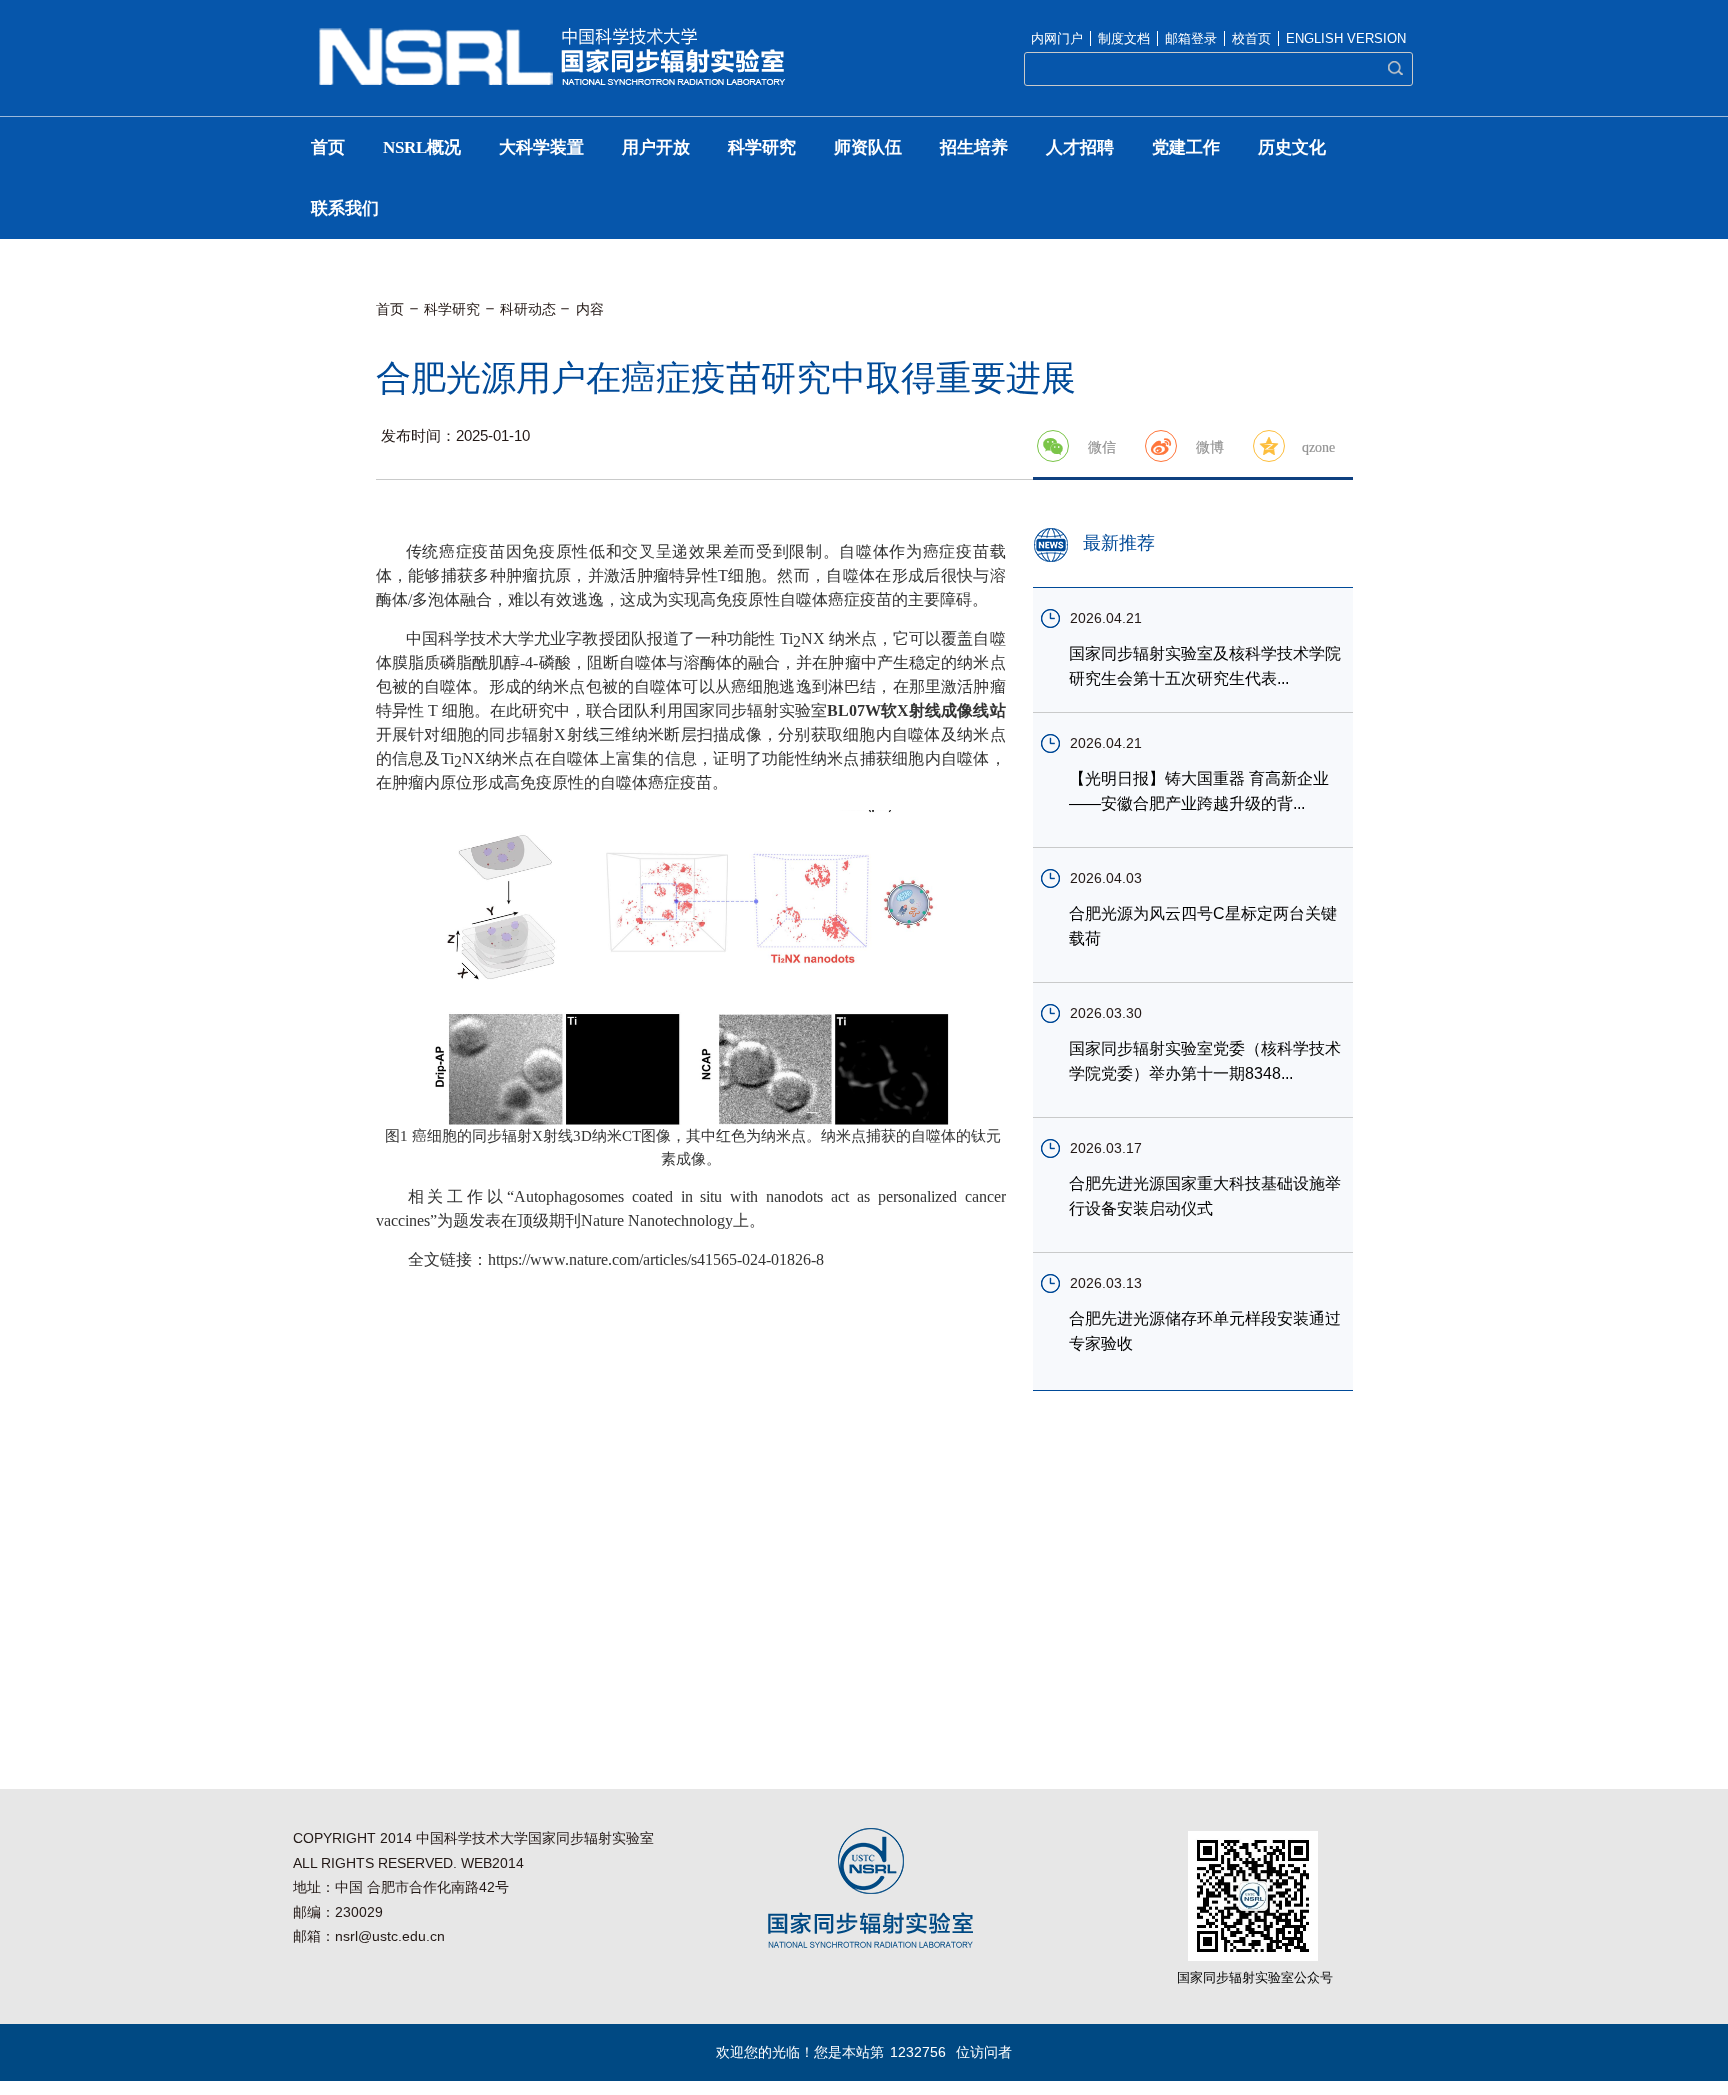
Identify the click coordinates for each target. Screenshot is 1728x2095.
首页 (328, 147)
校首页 (1251, 38)
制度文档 (1124, 38)
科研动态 (528, 309)
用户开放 (656, 147)
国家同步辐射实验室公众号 (1255, 1977)
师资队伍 (868, 147)
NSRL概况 (422, 147)
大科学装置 (541, 147)
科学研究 (762, 147)
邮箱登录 (1191, 38)
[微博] (1161, 446)
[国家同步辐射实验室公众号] (1253, 1837)
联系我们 (345, 208)
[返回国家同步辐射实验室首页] (552, 33)
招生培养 (974, 147)
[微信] (1053, 446)
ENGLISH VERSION (1346, 38)
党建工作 (1186, 147)
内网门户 (1057, 38)
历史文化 (1292, 147)
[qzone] (1269, 446)
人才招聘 (1080, 147)
